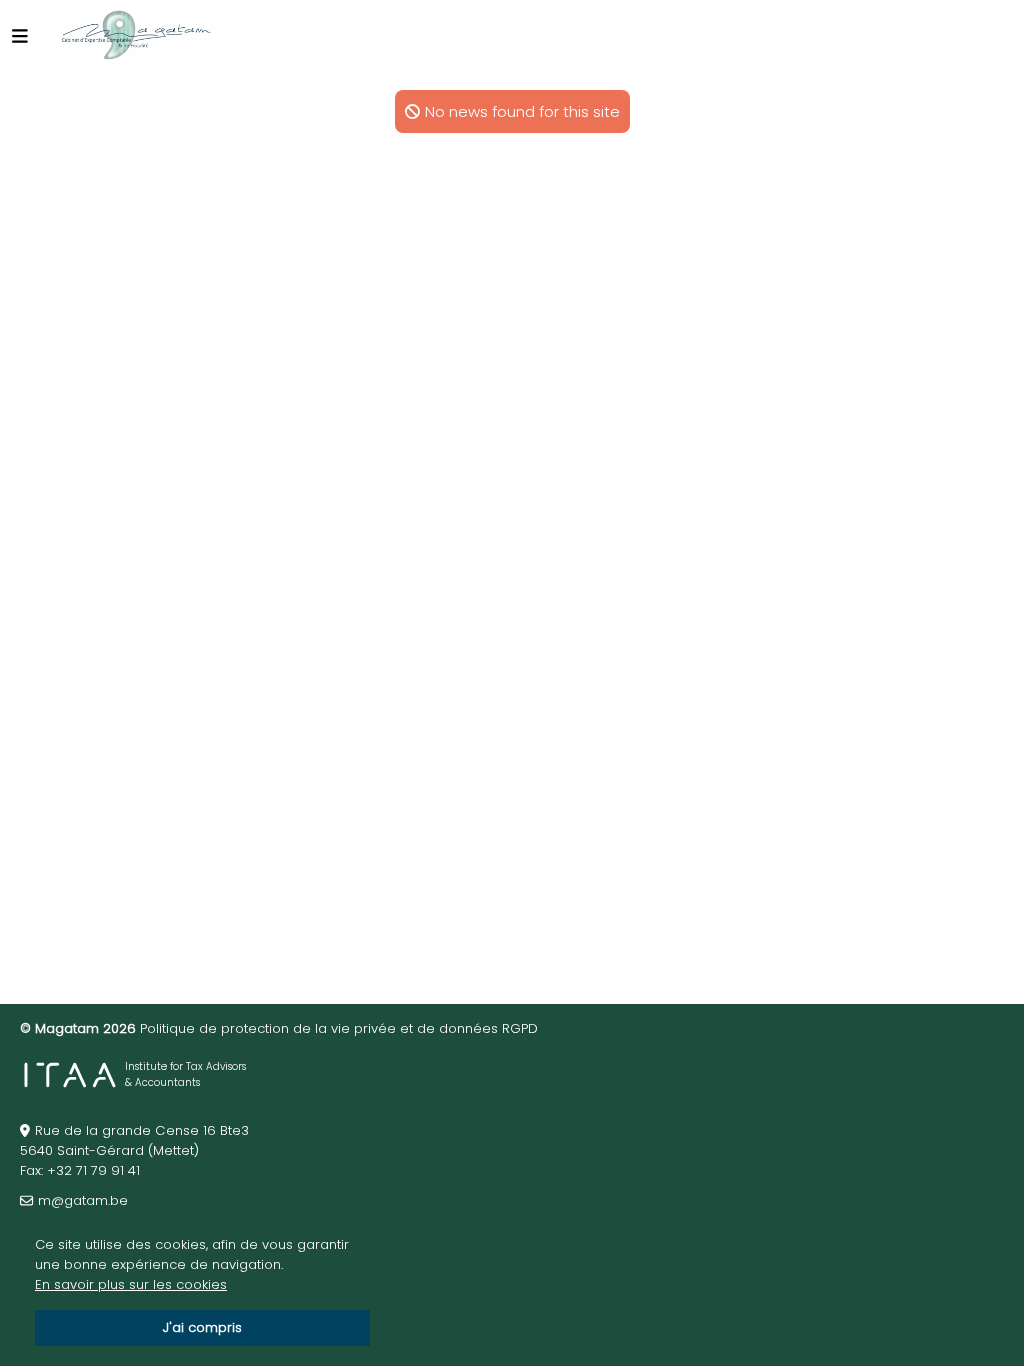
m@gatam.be (83, 1200)
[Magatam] (136, 35)
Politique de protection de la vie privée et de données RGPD (339, 1028)
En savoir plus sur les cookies (131, 1284)
